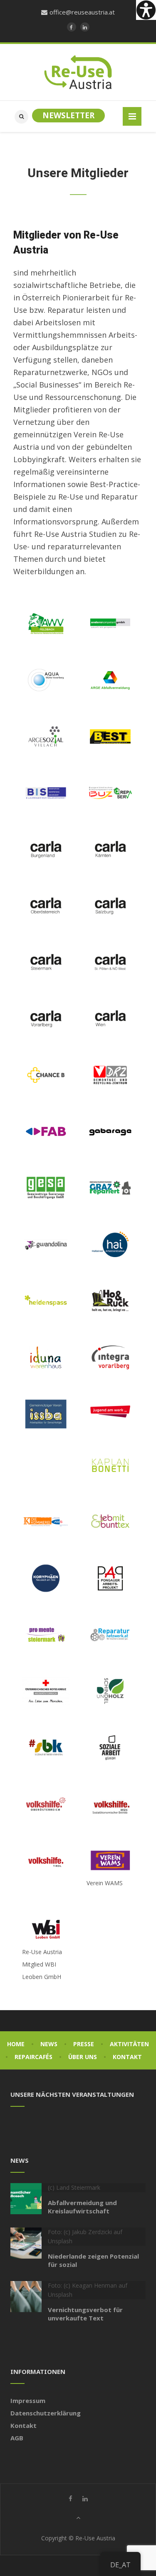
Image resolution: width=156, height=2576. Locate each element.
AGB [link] (17, 2438)
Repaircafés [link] (33, 2057)
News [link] (49, 2044)
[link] (146, 10)
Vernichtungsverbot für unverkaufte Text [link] (85, 2314)
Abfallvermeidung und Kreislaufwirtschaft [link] (82, 2207)
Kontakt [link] (127, 2057)
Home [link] (16, 2044)
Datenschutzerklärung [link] (46, 2413)
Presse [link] (84, 2044)
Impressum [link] (28, 2401)
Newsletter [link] (68, 115)
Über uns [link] (83, 2057)
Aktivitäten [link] (129, 2044)
